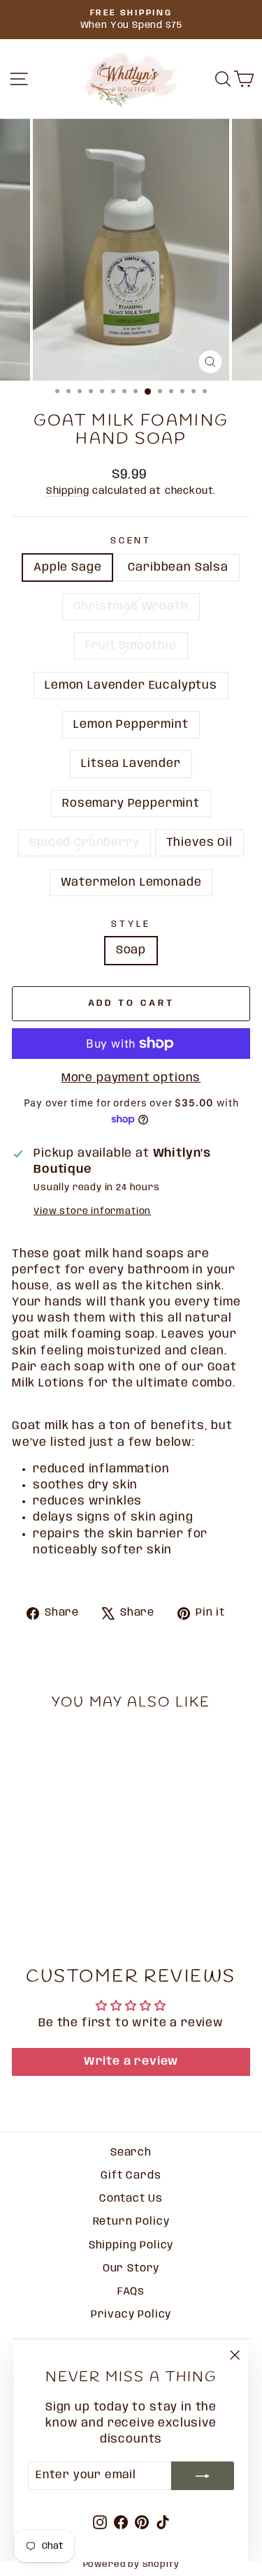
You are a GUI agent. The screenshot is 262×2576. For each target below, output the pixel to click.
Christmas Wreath (131, 607)
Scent (131, 541)
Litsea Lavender (131, 764)
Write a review (131, 2062)
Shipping (68, 491)
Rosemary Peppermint (131, 804)
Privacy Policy (131, 2315)
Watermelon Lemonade (131, 883)
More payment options (131, 1078)
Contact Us (131, 2199)
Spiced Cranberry (84, 843)
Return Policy (131, 2222)
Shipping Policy (131, 2246)
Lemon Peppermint (131, 725)
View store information (92, 1211)
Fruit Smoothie (131, 646)
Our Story (131, 2269)
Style (131, 924)
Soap (131, 950)
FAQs (131, 2292)
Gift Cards (131, 2176)
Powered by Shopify (131, 2564)
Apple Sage (67, 568)
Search (131, 2153)
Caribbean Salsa (178, 568)
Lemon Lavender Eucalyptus (131, 686)
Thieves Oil (199, 843)
